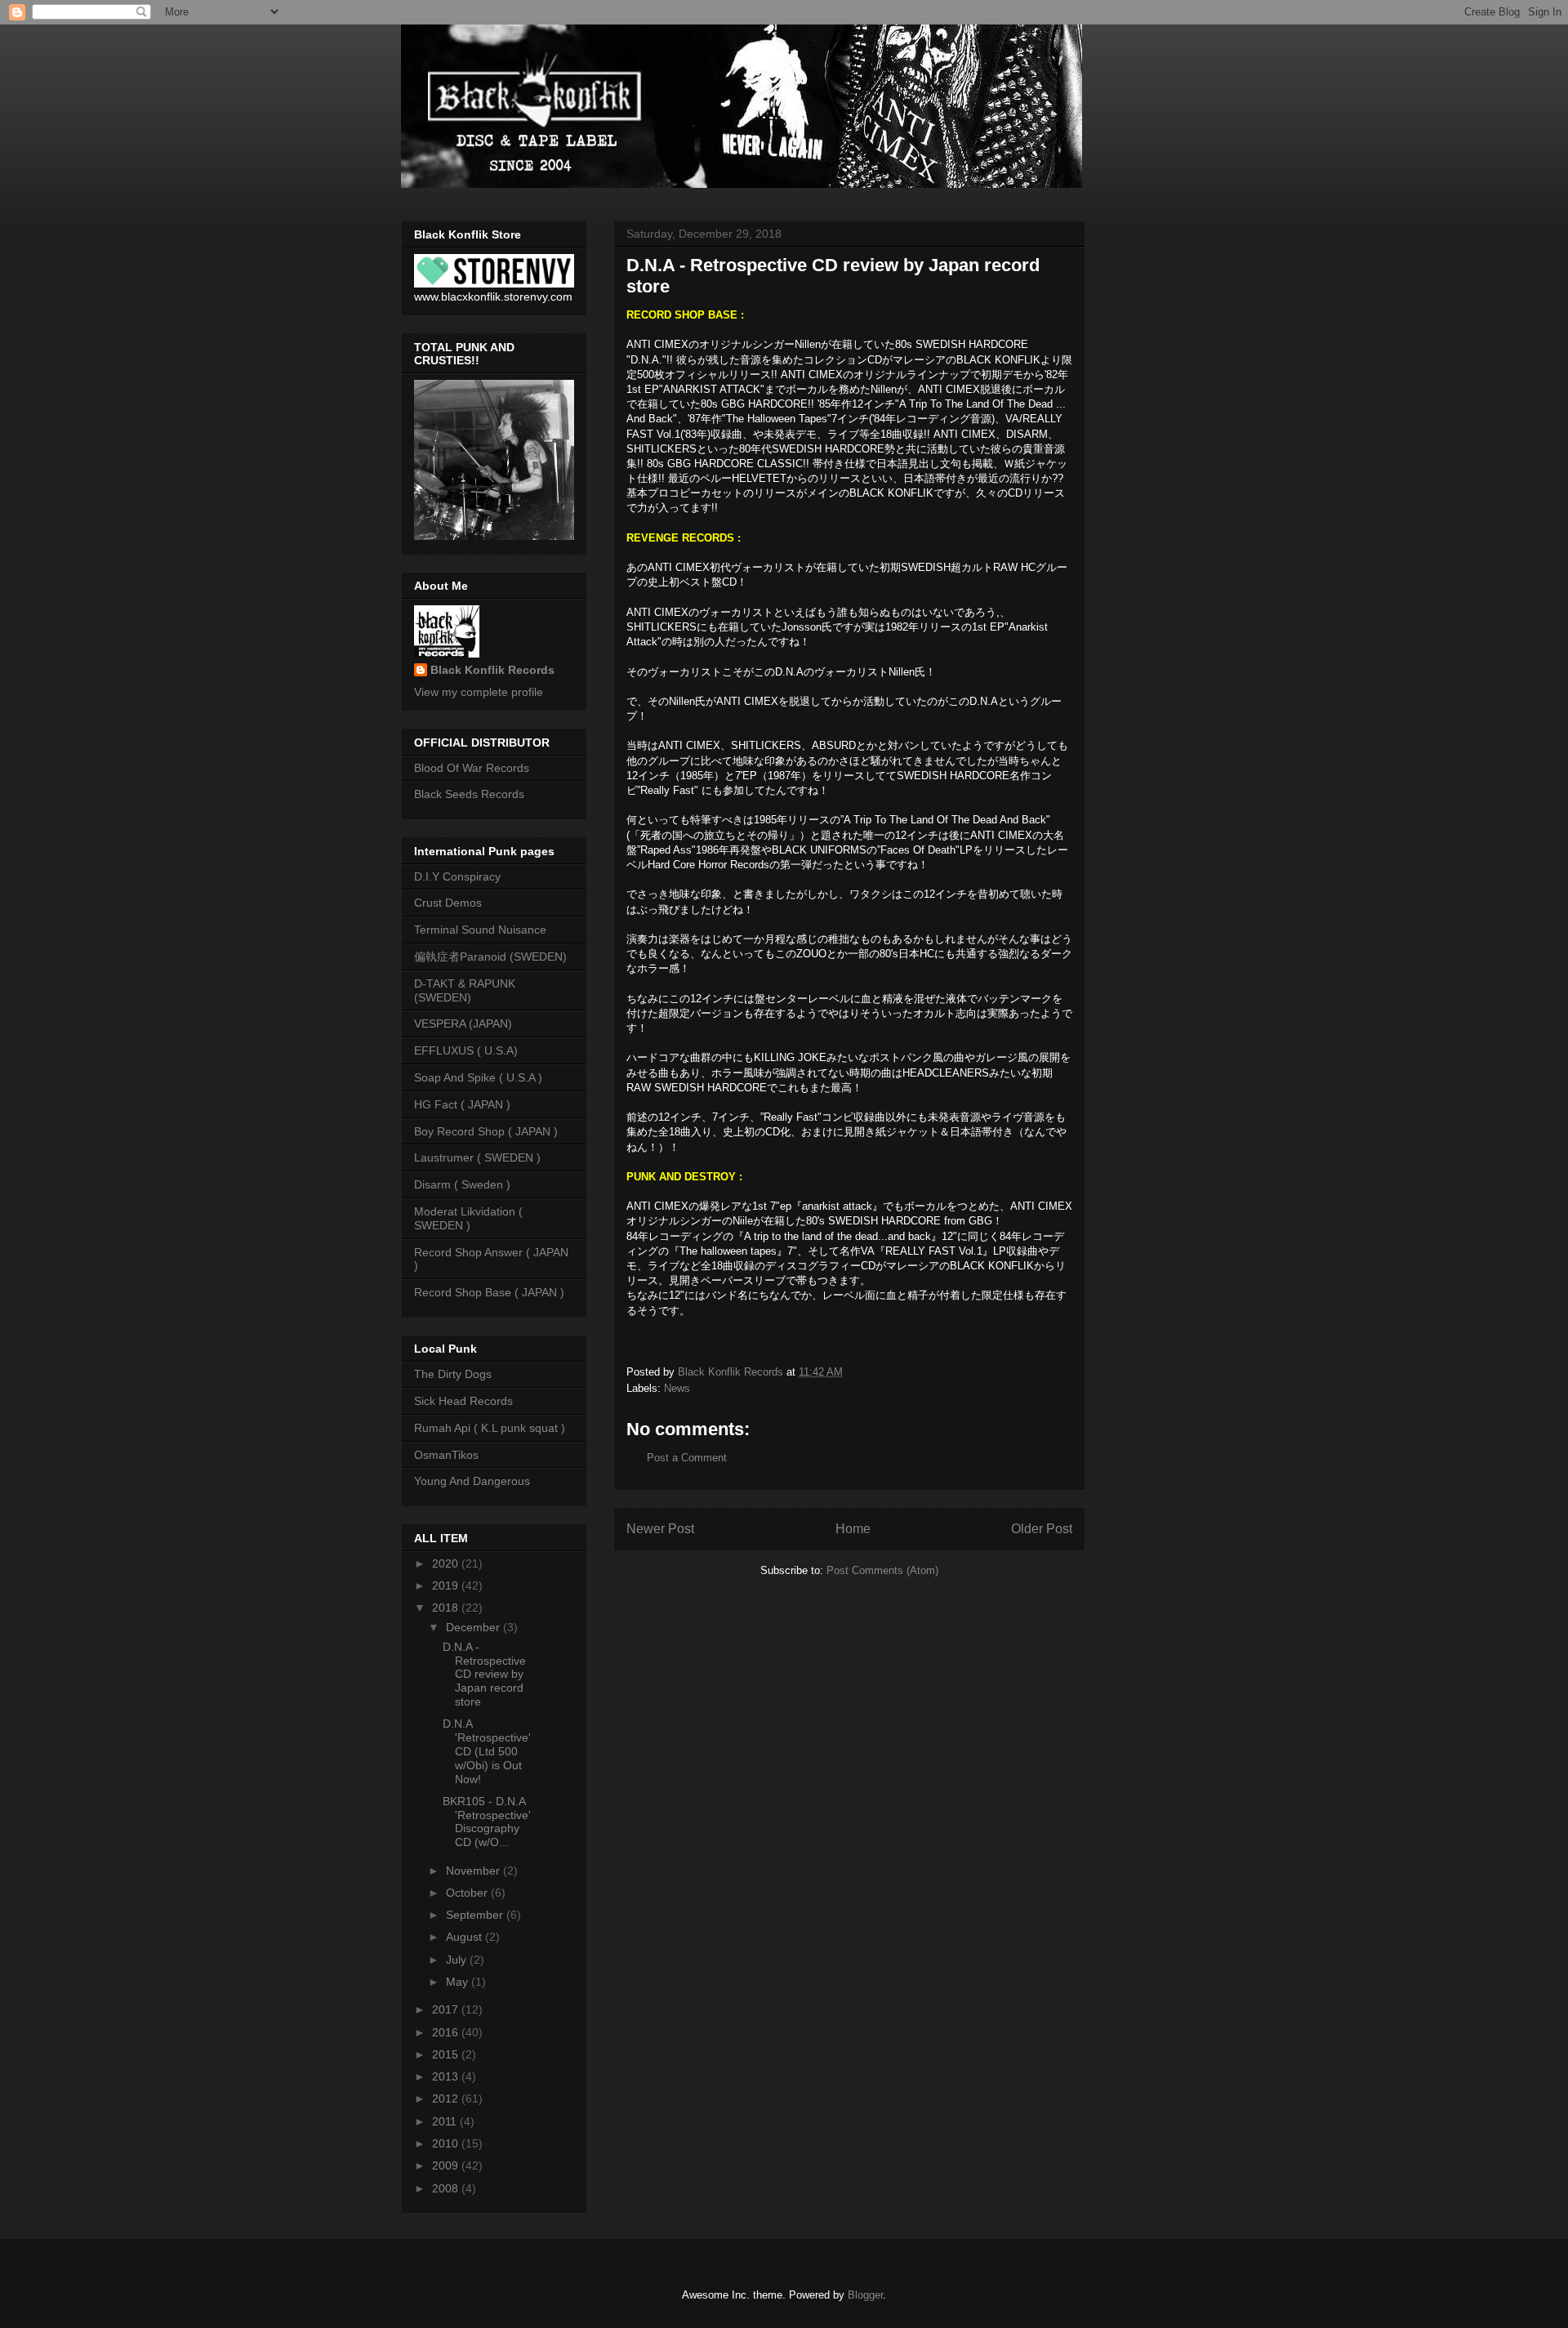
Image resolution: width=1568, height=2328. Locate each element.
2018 (447, 1608)
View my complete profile (479, 692)
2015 (447, 2054)
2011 (446, 2121)
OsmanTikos (446, 1455)
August (465, 1937)
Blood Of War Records (472, 768)
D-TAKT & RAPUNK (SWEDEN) (465, 990)
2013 (447, 2076)
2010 (447, 2143)
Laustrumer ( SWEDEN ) (477, 1157)
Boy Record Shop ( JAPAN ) (486, 1131)
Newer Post (660, 1529)
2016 (447, 2032)
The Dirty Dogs (453, 1374)
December (474, 1627)
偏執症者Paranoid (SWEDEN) (490, 957)
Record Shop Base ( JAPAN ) (489, 1292)
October (468, 1893)
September (476, 1915)
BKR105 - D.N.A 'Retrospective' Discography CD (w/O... (487, 1822)
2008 (447, 2188)
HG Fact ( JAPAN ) (462, 1104)
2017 (447, 2009)
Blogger (865, 2295)
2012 (447, 2098)
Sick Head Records (463, 1401)
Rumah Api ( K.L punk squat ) (490, 1428)
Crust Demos (448, 903)
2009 (447, 2165)
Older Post (1042, 1529)
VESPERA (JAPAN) (463, 1024)
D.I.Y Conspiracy (457, 876)
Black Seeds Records (469, 794)
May (459, 1982)
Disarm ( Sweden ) (462, 1184)
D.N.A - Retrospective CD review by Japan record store (484, 1674)
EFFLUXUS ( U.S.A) (466, 1050)
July (458, 1960)
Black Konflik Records (492, 670)
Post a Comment (687, 1458)
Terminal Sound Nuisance (480, 930)
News (677, 1388)
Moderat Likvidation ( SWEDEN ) (468, 1218)
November (474, 1871)
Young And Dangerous (472, 1481)
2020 (447, 1563)
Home (853, 1529)
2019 (447, 1585)
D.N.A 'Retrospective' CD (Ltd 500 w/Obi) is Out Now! (487, 1751)
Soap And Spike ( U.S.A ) (478, 1077)
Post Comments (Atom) (882, 1570)
